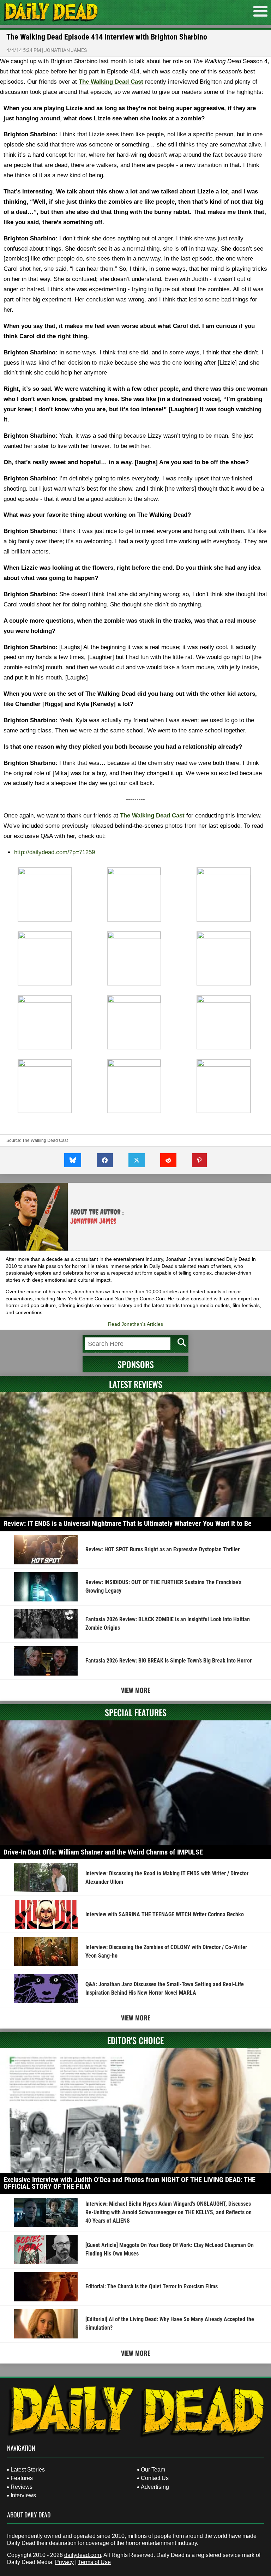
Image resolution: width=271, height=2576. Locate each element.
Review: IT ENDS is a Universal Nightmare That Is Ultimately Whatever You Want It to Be (128, 1523)
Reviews (22, 2487)
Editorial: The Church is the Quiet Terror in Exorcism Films (152, 2286)
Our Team (153, 2470)
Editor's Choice (135, 2040)
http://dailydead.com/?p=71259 (55, 852)
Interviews (23, 2495)
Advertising (155, 2487)
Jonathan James (65, 50)
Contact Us (155, 2478)
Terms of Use (94, 2562)
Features (22, 2478)
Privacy (64, 2562)
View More (136, 1690)
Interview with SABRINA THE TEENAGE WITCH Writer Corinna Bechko (165, 1914)
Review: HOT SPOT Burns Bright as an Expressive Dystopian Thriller (162, 1549)
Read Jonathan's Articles (135, 1324)
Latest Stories (28, 2470)
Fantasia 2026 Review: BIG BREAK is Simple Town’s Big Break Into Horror (168, 1661)
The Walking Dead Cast (111, 82)
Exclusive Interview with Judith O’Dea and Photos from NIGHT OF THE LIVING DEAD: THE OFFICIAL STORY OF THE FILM (130, 2183)
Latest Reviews (136, 1384)
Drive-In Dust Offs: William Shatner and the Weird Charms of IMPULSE (103, 1852)
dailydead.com (83, 2555)
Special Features (136, 1712)
